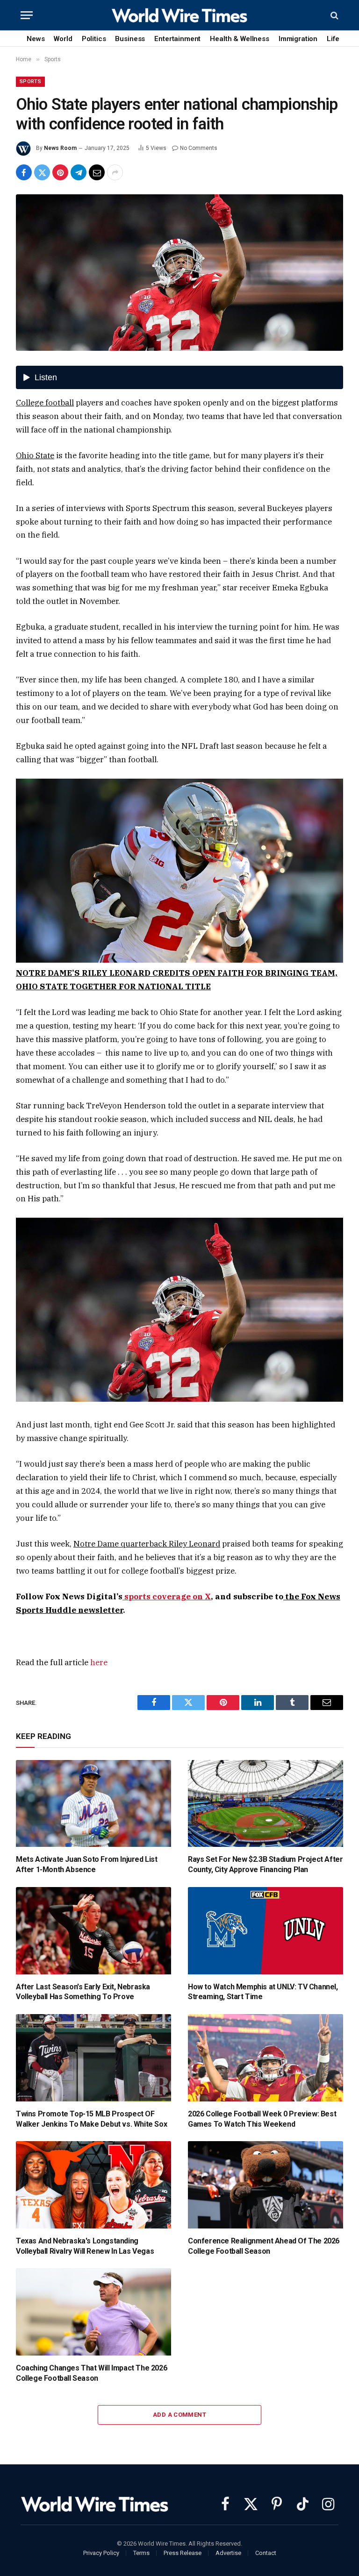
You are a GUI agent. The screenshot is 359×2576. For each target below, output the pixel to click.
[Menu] (27, 15)
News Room (60, 148)
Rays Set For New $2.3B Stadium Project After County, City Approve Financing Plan (265, 1864)
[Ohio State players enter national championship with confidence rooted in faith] (179, 273)
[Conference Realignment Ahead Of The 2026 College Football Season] (266, 2185)
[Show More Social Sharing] (115, 172)
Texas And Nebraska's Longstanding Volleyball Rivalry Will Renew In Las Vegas (85, 2246)
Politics (94, 39)
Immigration (298, 39)
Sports (30, 82)
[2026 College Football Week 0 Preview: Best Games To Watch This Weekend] (266, 2058)
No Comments (199, 148)
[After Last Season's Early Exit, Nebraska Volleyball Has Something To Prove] (93, 1931)
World (63, 39)
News (36, 39)
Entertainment (177, 39)
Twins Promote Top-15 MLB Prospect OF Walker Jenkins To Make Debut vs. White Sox (91, 2119)
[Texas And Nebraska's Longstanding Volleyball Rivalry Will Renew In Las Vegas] (93, 2185)
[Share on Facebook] (24, 172)
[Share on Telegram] (79, 172)
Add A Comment (179, 2415)
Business (130, 39)
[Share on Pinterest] (60, 172)
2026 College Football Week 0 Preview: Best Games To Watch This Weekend (262, 2119)
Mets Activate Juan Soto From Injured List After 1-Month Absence (87, 1864)
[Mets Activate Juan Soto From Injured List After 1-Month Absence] (93, 1804)
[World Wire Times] (179, 15)
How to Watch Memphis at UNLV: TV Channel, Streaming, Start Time (263, 1992)
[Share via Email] (97, 172)
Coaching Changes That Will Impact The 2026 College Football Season (91, 2373)
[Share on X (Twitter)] (42, 172)
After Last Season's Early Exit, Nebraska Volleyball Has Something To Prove (83, 1992)
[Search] (334, 15)
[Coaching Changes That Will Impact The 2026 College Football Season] (93, 2312)
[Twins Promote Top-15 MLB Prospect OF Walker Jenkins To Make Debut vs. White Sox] (93, 2058)
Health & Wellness (239, 39)
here (99, 1662)
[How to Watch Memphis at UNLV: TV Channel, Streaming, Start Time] (266, 1931)
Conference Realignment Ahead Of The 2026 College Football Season (264, 2246)
